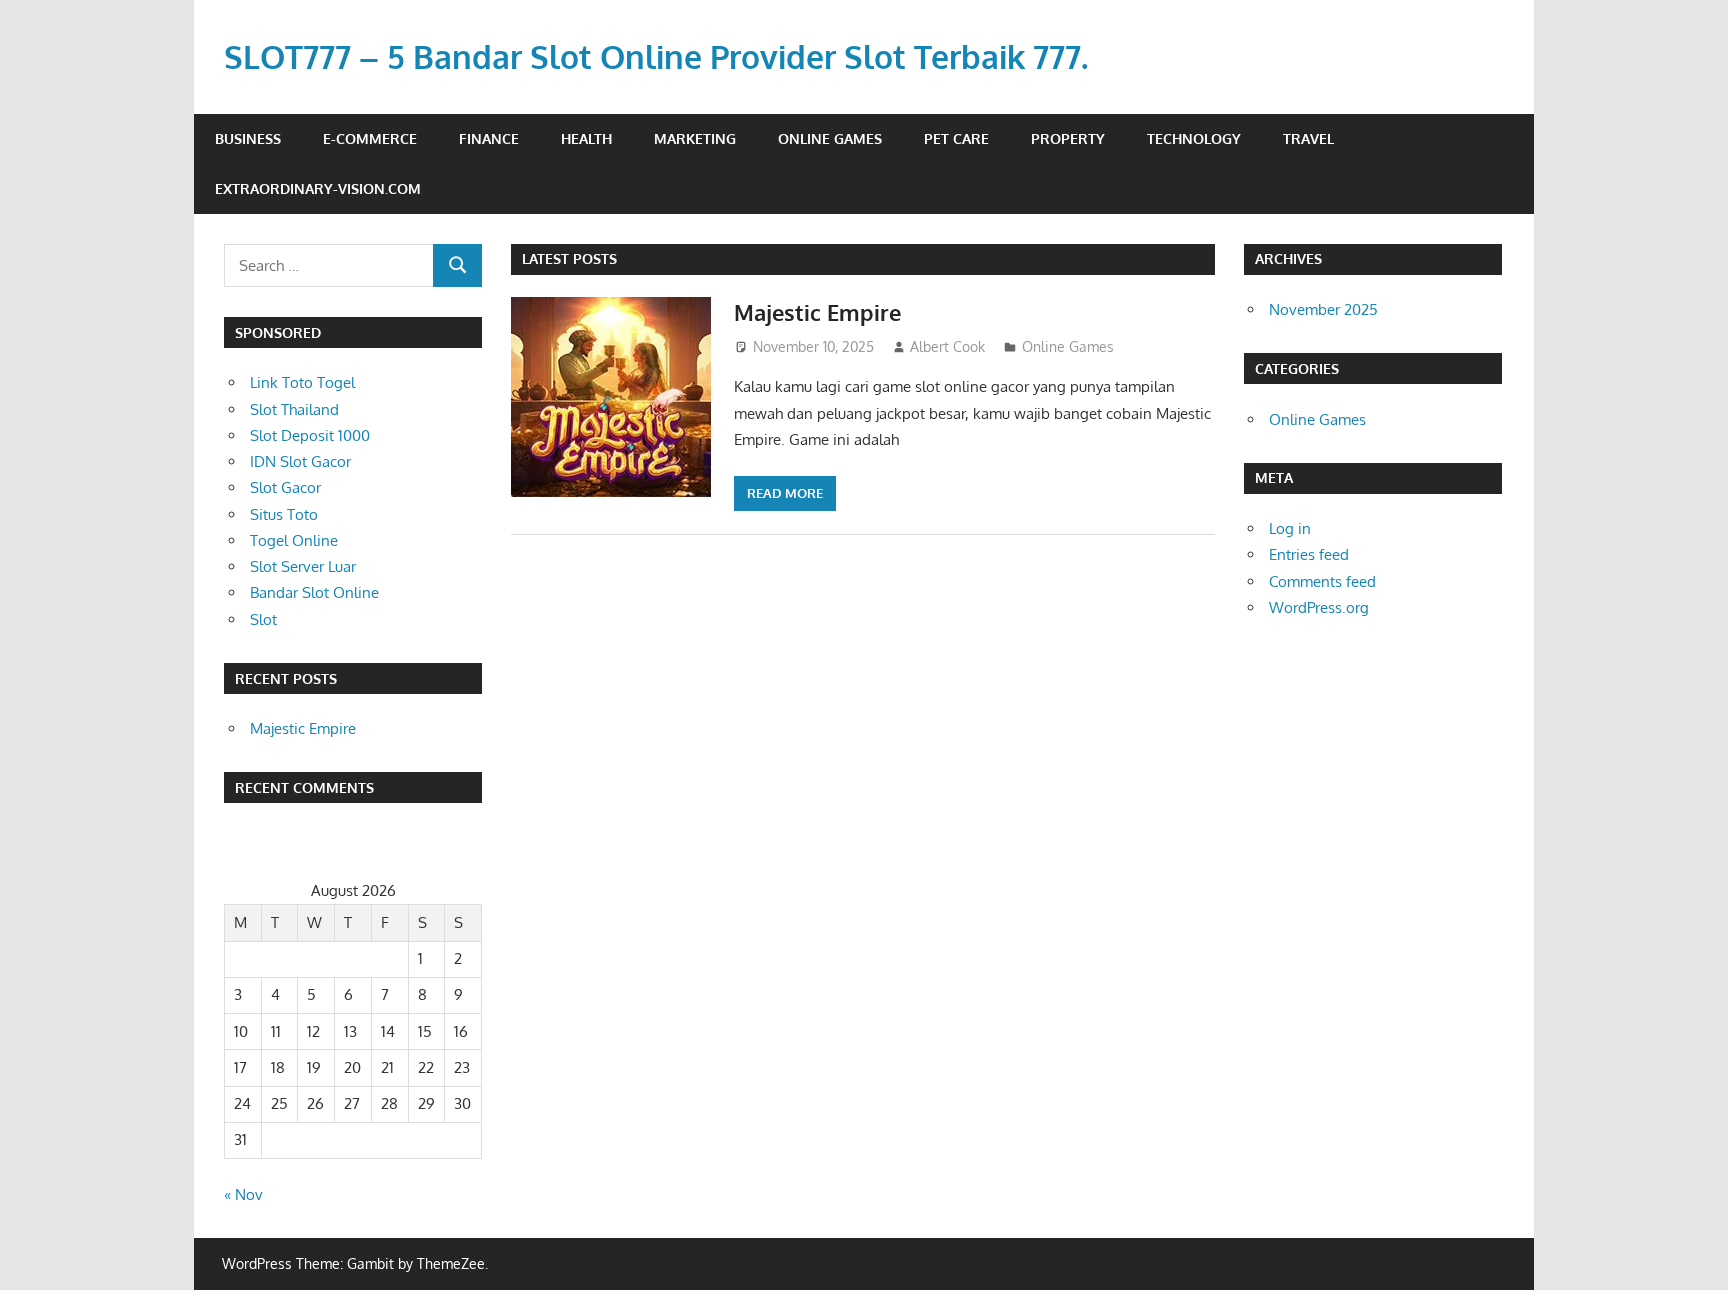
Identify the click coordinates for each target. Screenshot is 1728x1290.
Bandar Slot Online (314, 592)
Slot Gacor (285, 487)
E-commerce (370, 138)
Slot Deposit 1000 (310, 435)
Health (586, 138)
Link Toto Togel (302, 382)
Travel (1308, 138)
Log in (1290, 528)
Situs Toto (284, 514)
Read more (785, 493)
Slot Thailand (294, 409)
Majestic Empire (817, 312)
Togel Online (294, 540)
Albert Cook (947, 346)
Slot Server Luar (303, 566)
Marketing (695, 138)
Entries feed (1309, 554)
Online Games (830, 138)
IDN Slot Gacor (300, 461)
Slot (263, 619)
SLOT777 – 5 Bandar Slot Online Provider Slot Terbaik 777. (656, 56)
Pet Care (956, 138)
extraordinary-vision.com (318, 188)
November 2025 (1323, 309)
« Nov (243, 1194)
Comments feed (1322, 581)
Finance (489, 138)
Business (248, 138)
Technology (1194, 138)
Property (1068, 138)
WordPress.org (1319, 607)
